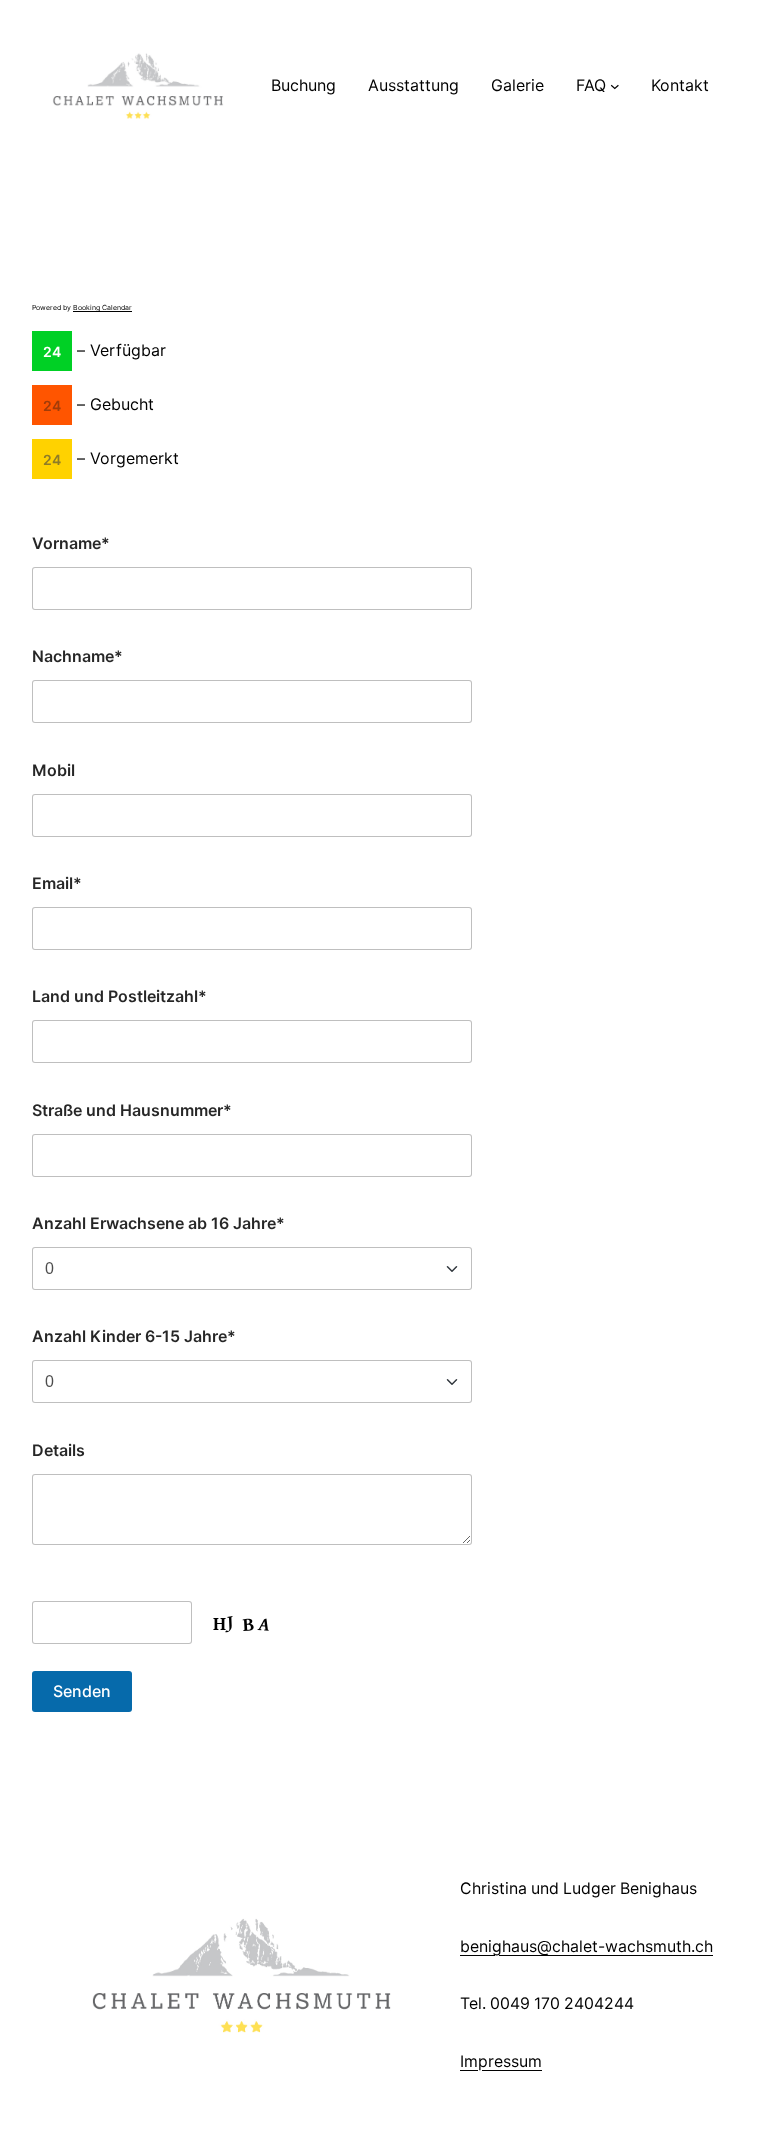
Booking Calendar (102, 307)
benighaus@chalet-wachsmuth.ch (586, 1946)
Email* (57, 883)
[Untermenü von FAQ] (615, 86)
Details (58, 1450)
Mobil (53, 770)
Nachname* (77, 656)
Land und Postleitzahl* (119, 996)
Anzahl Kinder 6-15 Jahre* (134, 1336)
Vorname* (71, 543)
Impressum (501, 2061)
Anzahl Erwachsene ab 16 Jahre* (158, 1223)
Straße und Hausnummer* (132, 1110)
